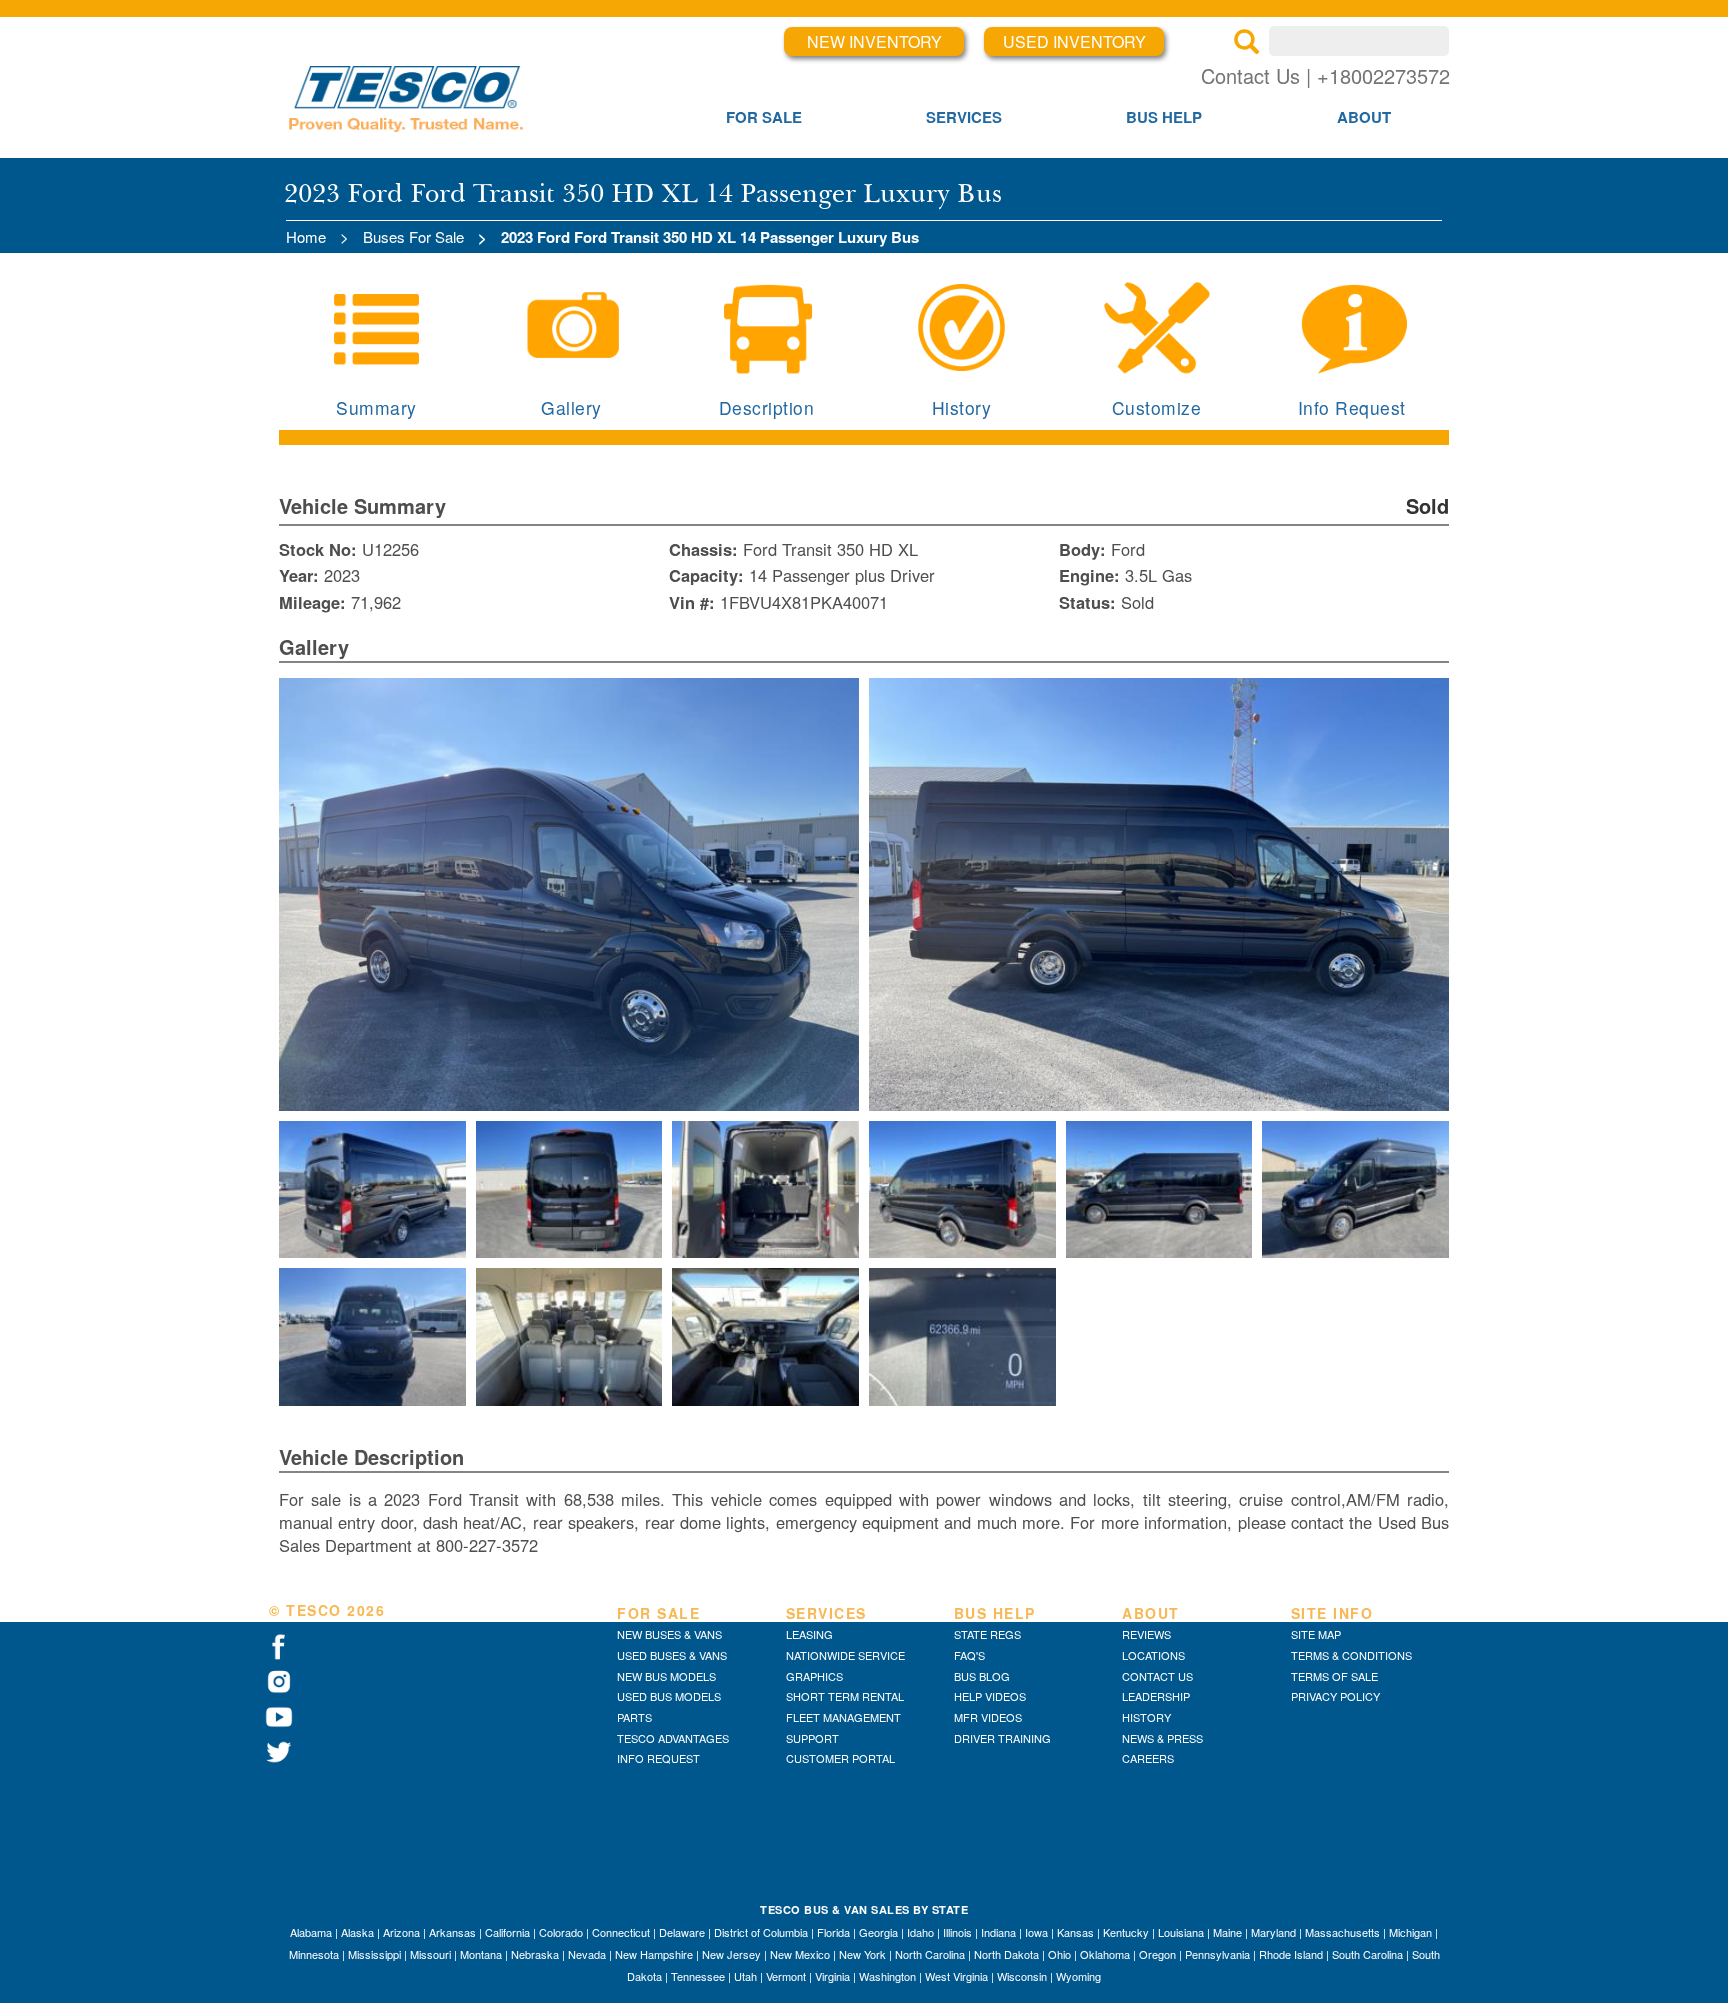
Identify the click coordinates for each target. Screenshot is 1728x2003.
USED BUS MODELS (669, 1696)
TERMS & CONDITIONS (1351, 1655)
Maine (1227, 1932)
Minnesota (314, 1954)
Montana (481, 1954)
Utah (745, 1976)
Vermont (786, 1976)
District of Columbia (761, 1932)
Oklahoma (1105, 1954)
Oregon (1157, 1954)
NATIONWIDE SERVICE (845, 1655)
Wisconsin (1022, 1976)
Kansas (1075, 1932)
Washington (887, 1976)
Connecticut (621, 1932)
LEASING (809, 1634)
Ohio (1059, 1954)
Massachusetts (1342, 1932)
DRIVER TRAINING (1002, 1738)
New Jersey (731, 1954)
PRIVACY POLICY (1335, 1696)
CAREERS (1148, 1758)
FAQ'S (969, 1655)
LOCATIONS (1153, 1655)
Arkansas (452, 1932)
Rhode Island (1291, 1954)
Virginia (832, 1976)
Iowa (1036, 1932)
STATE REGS (987, 1634)
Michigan (1410, 1932)
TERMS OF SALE (1334, 1676)
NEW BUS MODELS (666, 1676)
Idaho (920, 1932)
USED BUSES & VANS (672, 1655)
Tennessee (698, 1976)
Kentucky (1126, 1932)
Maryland (1273, 1932)
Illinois (957, 1932)
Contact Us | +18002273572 (1325, 75)
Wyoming (1078, 1976)
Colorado (561, 1932)
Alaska (357, 1932)
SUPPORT (812, 1738)
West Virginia (956, 1976)
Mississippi (374, 1954)
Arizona (401, 1932)
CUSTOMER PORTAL (840, 1758)
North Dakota (1006, 1954)
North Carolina (930, 1954)
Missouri (430, 1954)
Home (306, 236)
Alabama (311, 1932)
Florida (833, 1932)
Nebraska (535, 1954)
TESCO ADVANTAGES (673, 1738)
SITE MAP (1316, 1634)
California (507, 1932)
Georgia (878, 1932)
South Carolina (1367, 1954)
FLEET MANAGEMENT (843, 1717)
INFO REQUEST (658, 1758)
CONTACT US (1157, 1676)
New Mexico (800, 1954)
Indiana (998, 1932)
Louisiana (1181, 1932)
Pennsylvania (1217, 1954)
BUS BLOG (982, 1676)
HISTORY (1146, 1717)
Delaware (682, 1932)
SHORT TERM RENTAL (845, 1696)
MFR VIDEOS (988, 1717)
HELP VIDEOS (990, 1696)
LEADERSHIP (1156, 1696)
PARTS (634, 1717)
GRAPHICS (814, 1676)
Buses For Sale (413, 236)
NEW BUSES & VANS (669, 1634)
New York (862, 1954)
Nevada (587, 1954)
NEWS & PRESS (1162, 1738)
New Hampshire (654, 1954)
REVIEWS (1146, 1634)
